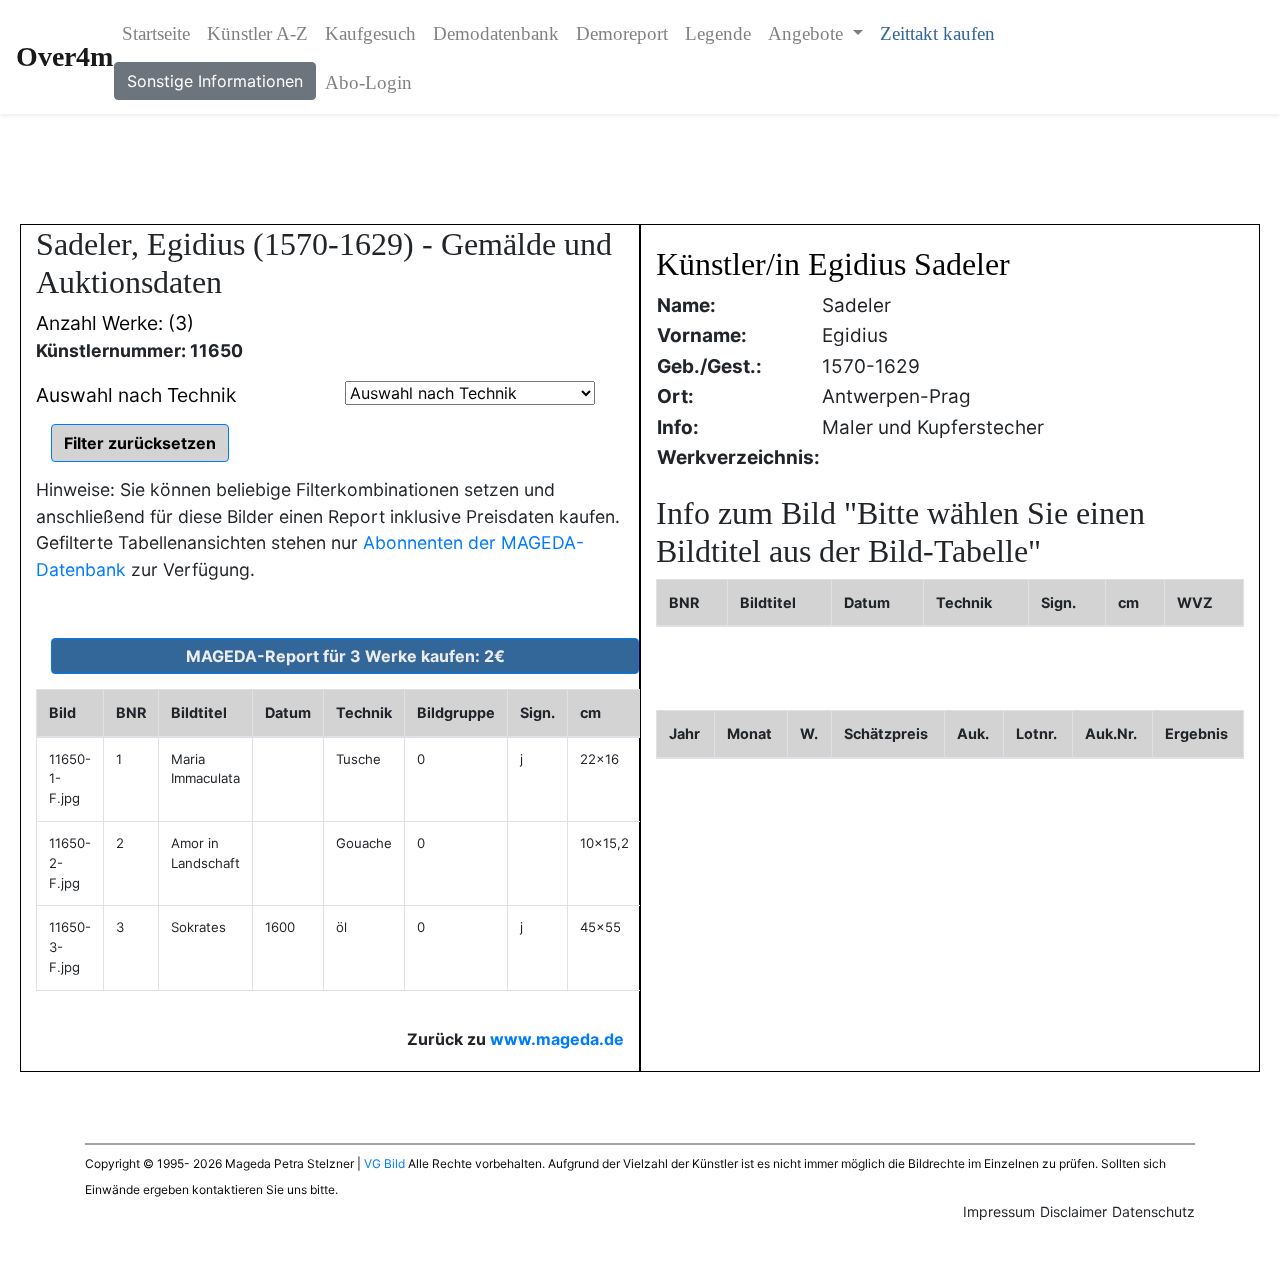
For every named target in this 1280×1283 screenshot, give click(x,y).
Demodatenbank (496, 33)
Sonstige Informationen (215, 81)
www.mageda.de (557, 1039)
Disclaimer (1073, 1211)
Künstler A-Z (257, 33)
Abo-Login (368, 82)
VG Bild (384, 1163)
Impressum (999, 1211)
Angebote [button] (808, 33)
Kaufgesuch (370, 33)
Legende (718, 33)
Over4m (64, 56)
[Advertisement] (640, 169)
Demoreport (622, 33)
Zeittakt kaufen (937, 33)
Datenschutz (1153, 1211)
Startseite (156, 33)
